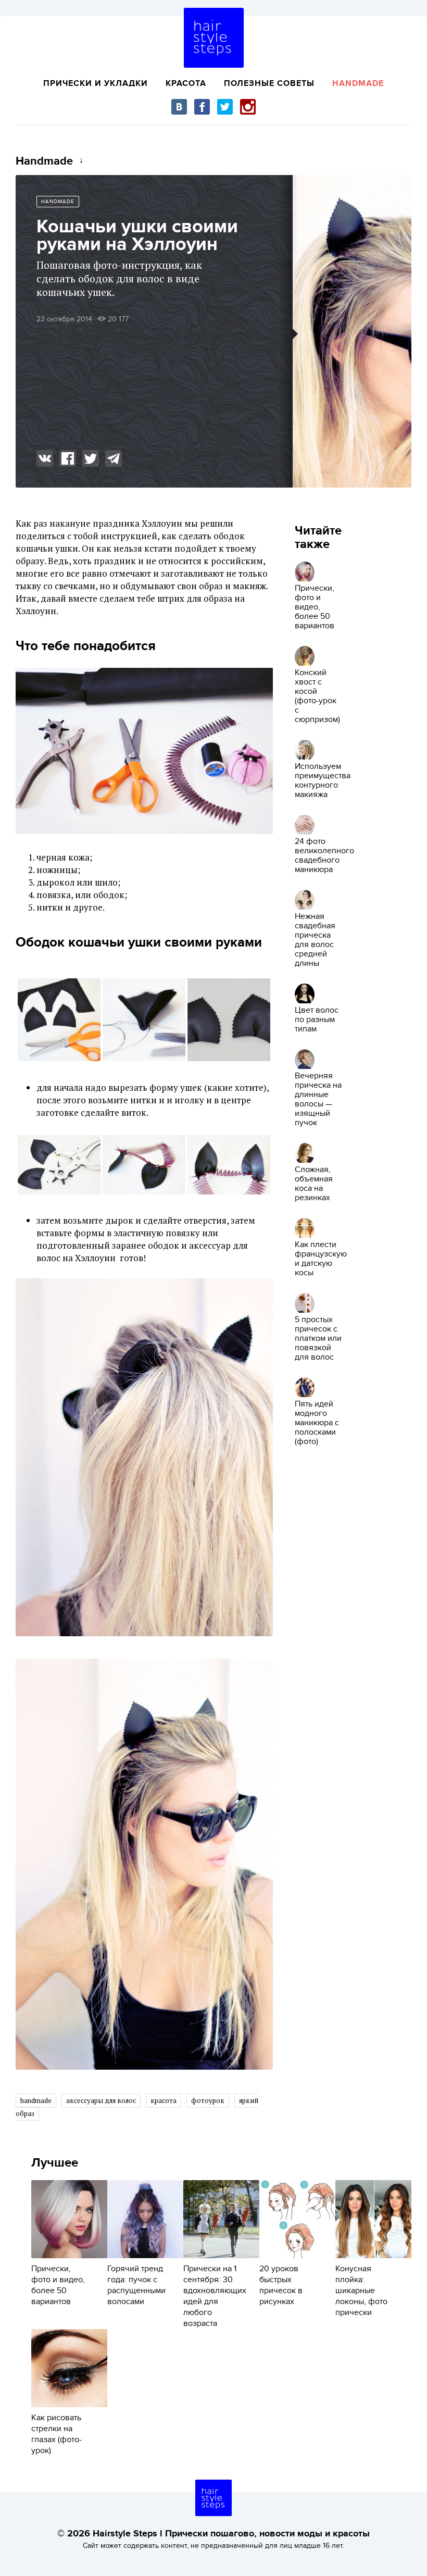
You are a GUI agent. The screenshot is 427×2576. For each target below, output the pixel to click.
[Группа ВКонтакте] (179, 107)
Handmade (358, 83)
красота (164, 2100)
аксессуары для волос (101, 2100)
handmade (36, 2100)
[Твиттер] (225, 107)
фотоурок (208, 2100)
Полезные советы (269, 83)
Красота (186, 83)
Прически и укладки (96, 83)
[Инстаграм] (248, 107)
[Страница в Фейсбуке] (202, 107)
